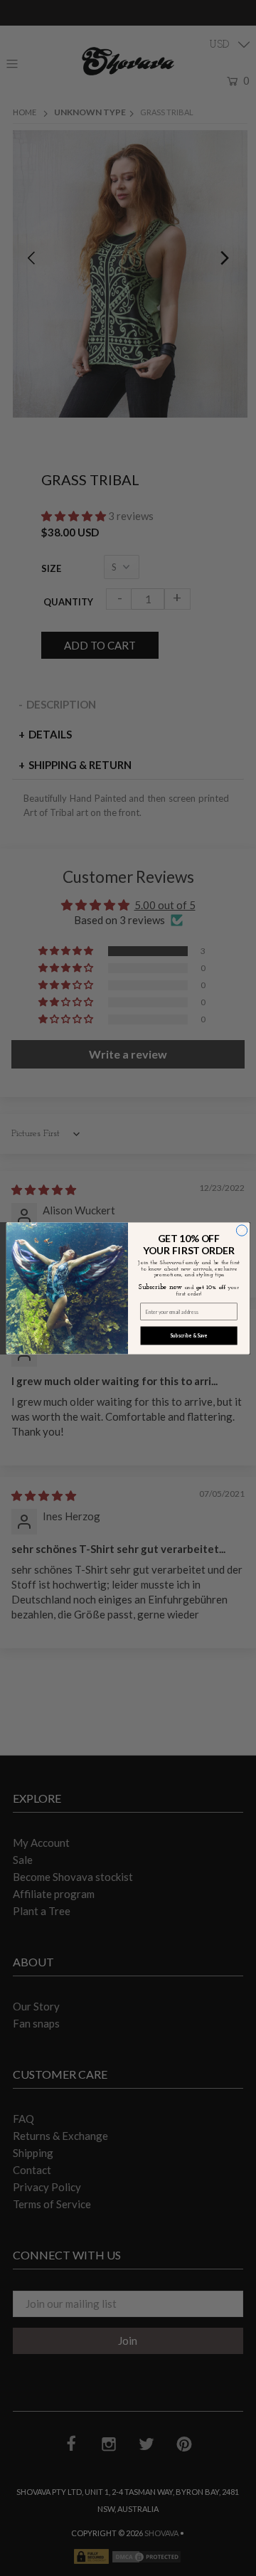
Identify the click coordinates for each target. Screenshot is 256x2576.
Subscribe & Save (188, 1335)
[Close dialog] (241, 1230)
